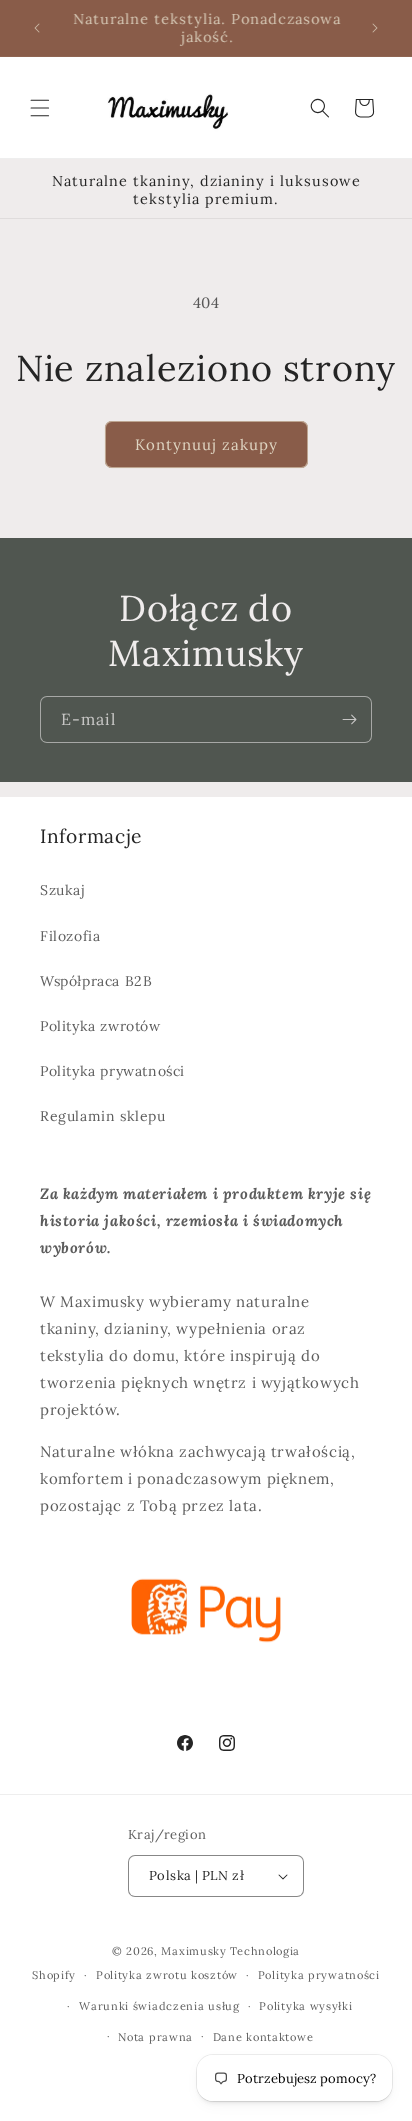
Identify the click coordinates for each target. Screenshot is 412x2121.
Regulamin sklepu (103, 1116)
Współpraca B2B (96, 981)
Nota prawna (155, 2037)
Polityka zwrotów (100, 1026)
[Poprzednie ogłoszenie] (37, 28)
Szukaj (63, 890)
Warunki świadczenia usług (159, 2006)
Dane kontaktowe (263, 2037)
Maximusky (193, 1951)
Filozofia (70, 936)
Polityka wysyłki (305, 2006)
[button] (40, 108)
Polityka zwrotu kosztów (167, 1975)
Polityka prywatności (112, 1071)
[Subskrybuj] (349, 719)
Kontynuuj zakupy (206, 444)
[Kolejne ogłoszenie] (375, 28)
